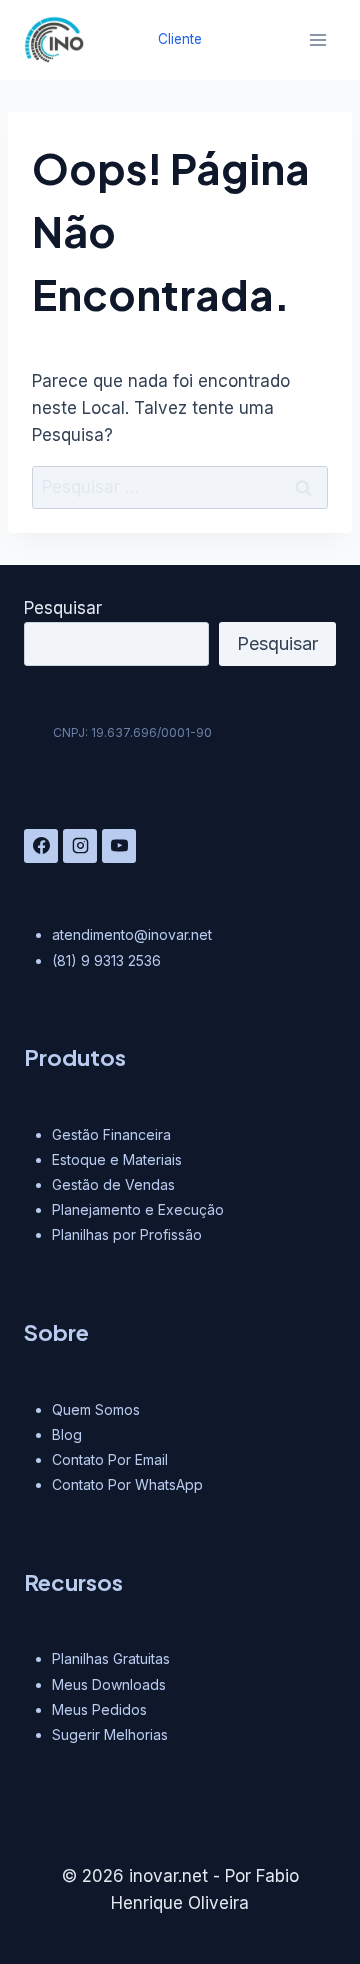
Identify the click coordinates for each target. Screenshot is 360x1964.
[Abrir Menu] (317, 39)
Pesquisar (63, 608)
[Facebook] (41, 846)
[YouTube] (119, 846)
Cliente (180, 39)
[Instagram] (80, 846)
